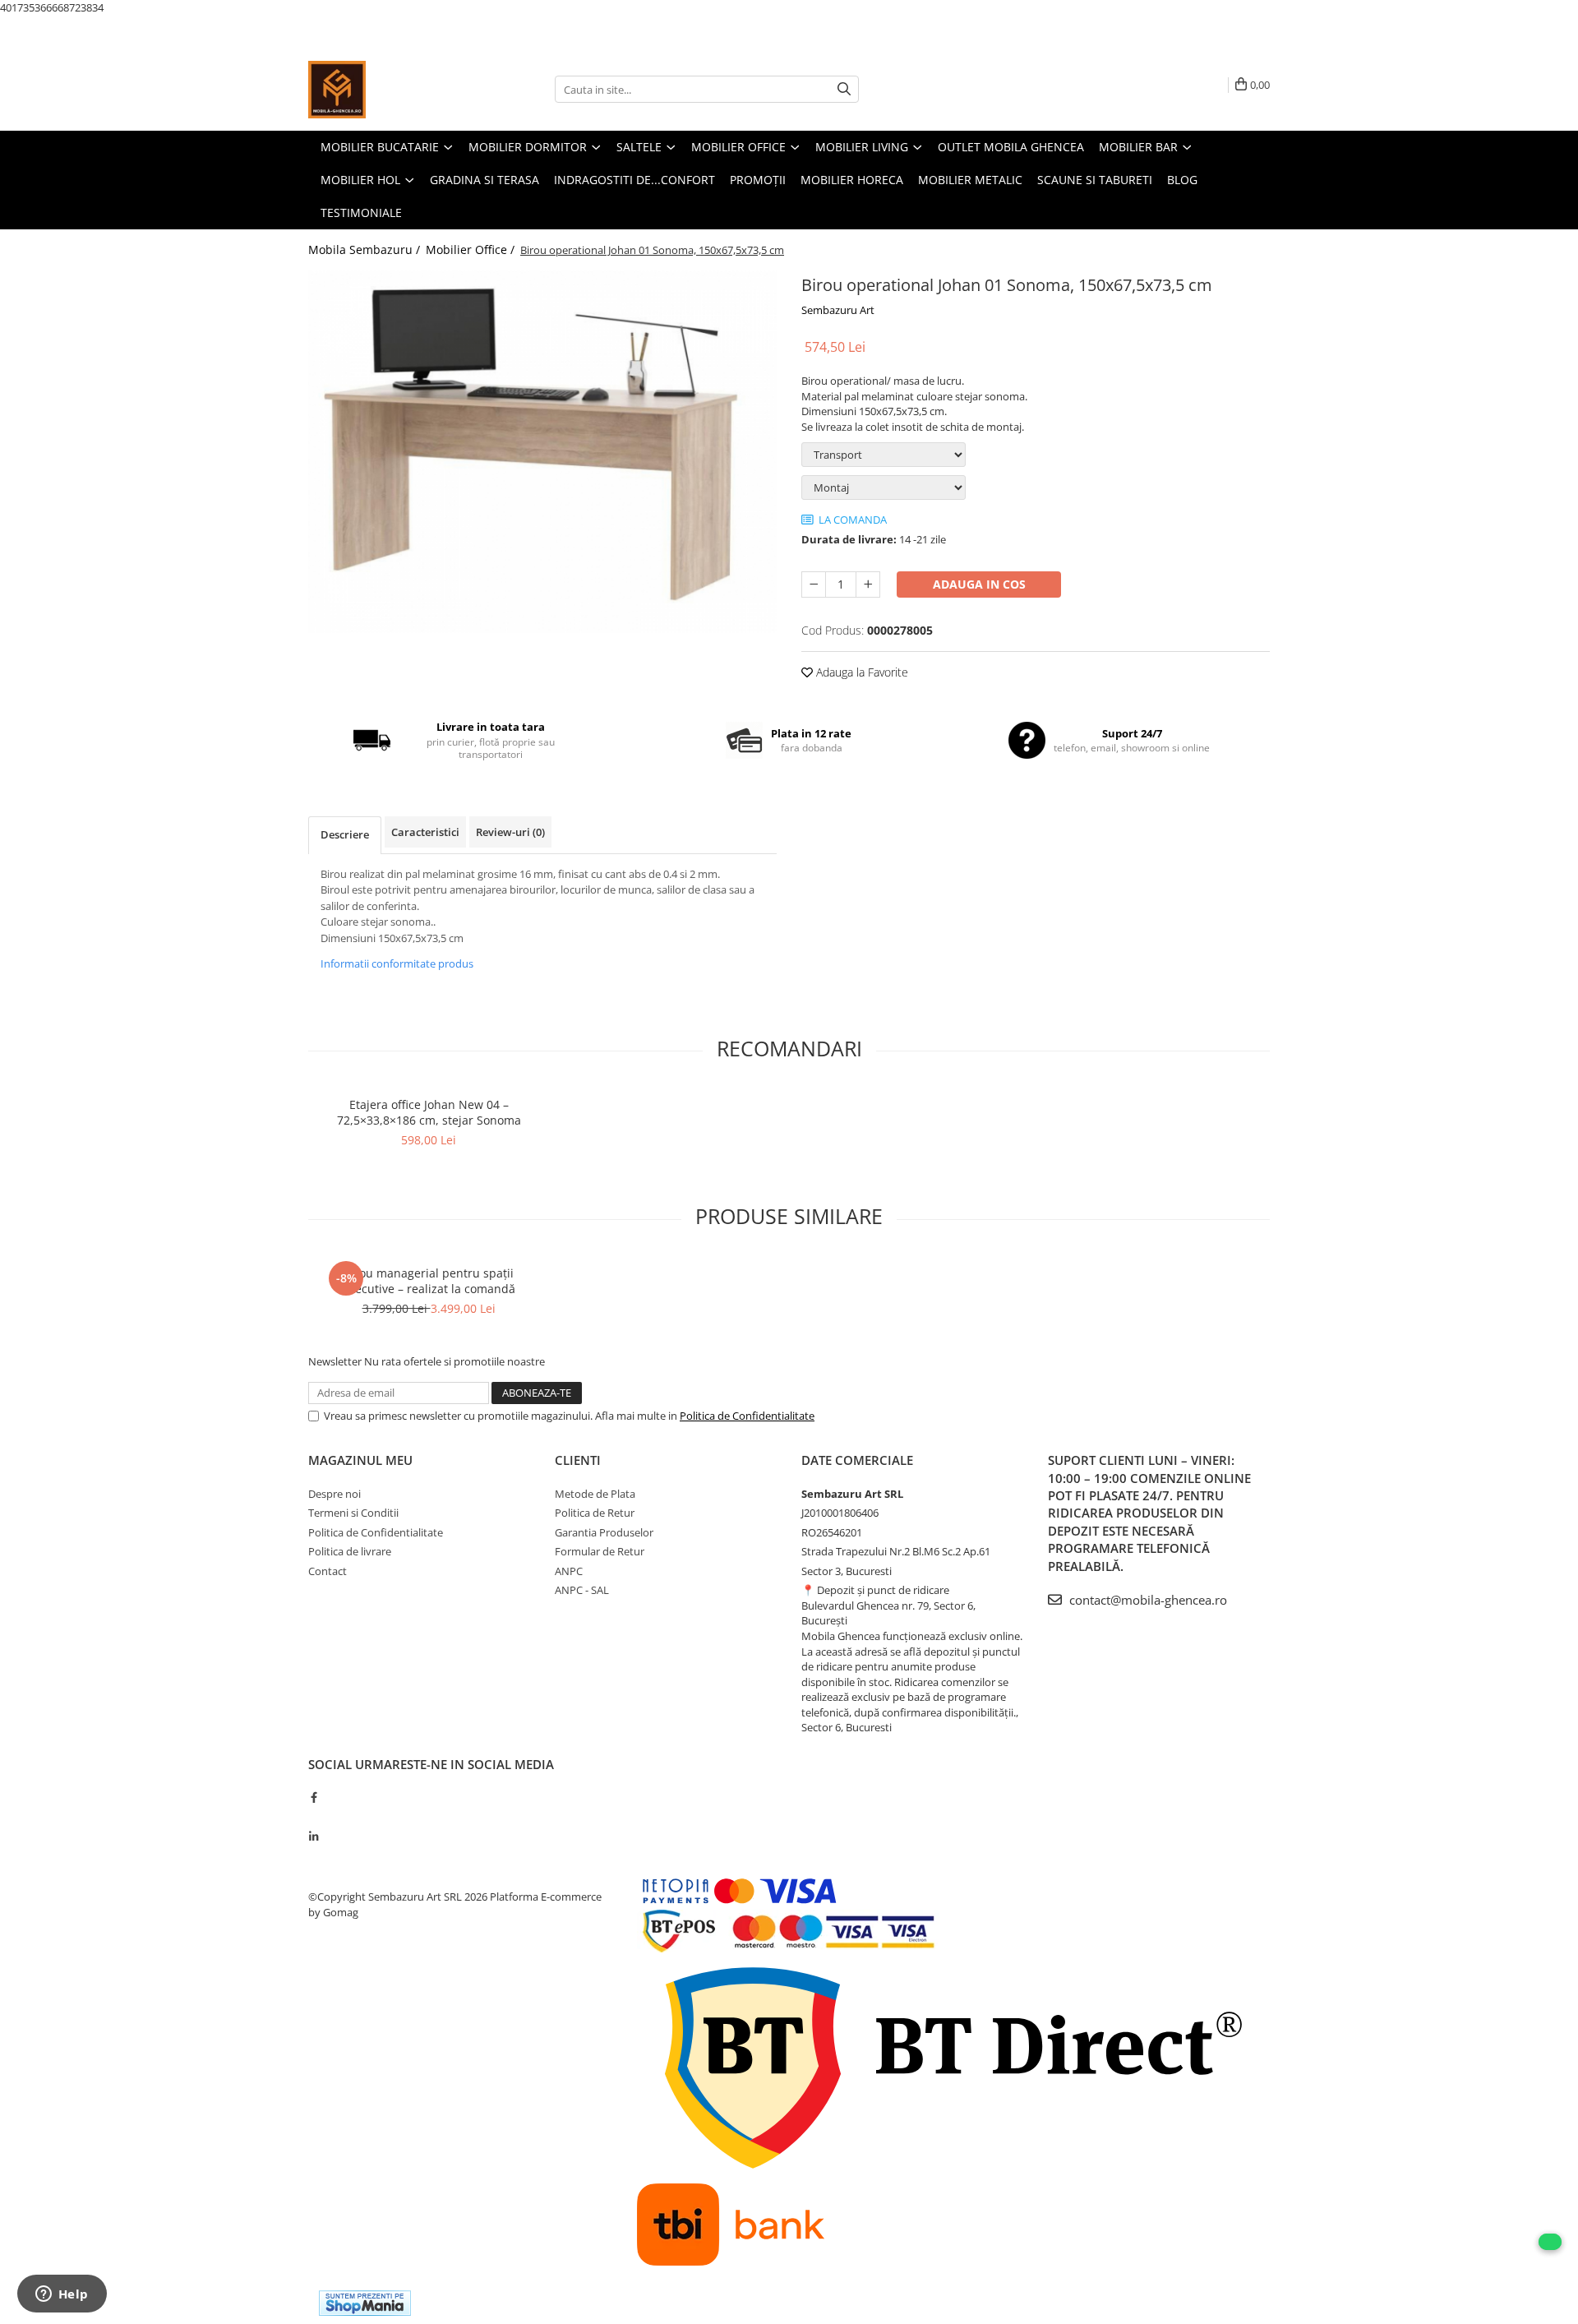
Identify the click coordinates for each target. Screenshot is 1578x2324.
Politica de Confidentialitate (747, 1416)
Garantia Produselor (604, 1532)
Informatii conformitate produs (397, 963)
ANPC (569, 1571)
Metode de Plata (595, 1494)
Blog (1182, 180)
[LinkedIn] (314, 1837)
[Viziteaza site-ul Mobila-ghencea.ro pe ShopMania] (365, 2303)
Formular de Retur (600, 1551)
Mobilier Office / (472, 249)
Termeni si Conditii (353, 1513)
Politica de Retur (595, 1513)
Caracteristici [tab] (425, 832)
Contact (328, 1571)
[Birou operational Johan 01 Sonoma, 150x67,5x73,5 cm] (542, 452)
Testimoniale (361, 213)
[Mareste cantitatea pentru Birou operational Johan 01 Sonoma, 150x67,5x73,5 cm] (868, 584)
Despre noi (335, 1494)
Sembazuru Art (838, 310)
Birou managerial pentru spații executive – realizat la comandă (429, 1281)
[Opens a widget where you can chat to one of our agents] (62, 2295)
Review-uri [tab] (510, 832)
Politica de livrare (350, 1551)
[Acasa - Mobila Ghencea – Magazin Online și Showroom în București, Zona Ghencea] (390, 90)
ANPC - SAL (582, 1590)
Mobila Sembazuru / (366, 249)
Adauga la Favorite (861, 672)
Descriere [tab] (345, 834)
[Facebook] (314, 1797)
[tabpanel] (542, 452)
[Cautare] (844, 89)
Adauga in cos (979, 584)
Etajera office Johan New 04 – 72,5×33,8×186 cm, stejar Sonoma (429, 1112)
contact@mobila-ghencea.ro (1147, 1600)
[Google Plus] (314, 1817)
